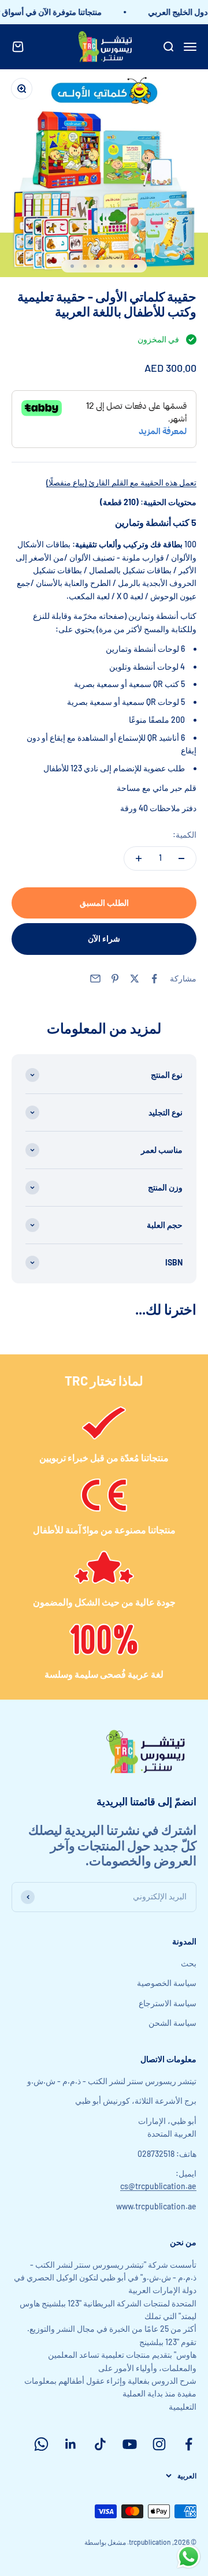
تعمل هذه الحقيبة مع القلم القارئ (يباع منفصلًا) (121, 482)
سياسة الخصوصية (167, 1983)
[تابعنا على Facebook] (189, 2444)
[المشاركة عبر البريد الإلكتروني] (95, 979)
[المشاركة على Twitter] (135, 979)
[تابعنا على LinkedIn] (71, 2444)
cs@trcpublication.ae (158, 2186)
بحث (189, 1963)
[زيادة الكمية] (139, 858)
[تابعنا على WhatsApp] (41, 2444)
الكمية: (185, 835)
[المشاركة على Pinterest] (115, 979)
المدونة (184, 1941)
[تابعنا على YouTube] (130, 2444)
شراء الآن (104, 938)
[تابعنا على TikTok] (100, 2444)
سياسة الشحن (172, 2023)
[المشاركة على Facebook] (154, 979)
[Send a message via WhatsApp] (189, 2557)
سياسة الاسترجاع (168, 2003)
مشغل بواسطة (105, 2542)
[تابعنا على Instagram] (159, 2444)
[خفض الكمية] (181, 858)
